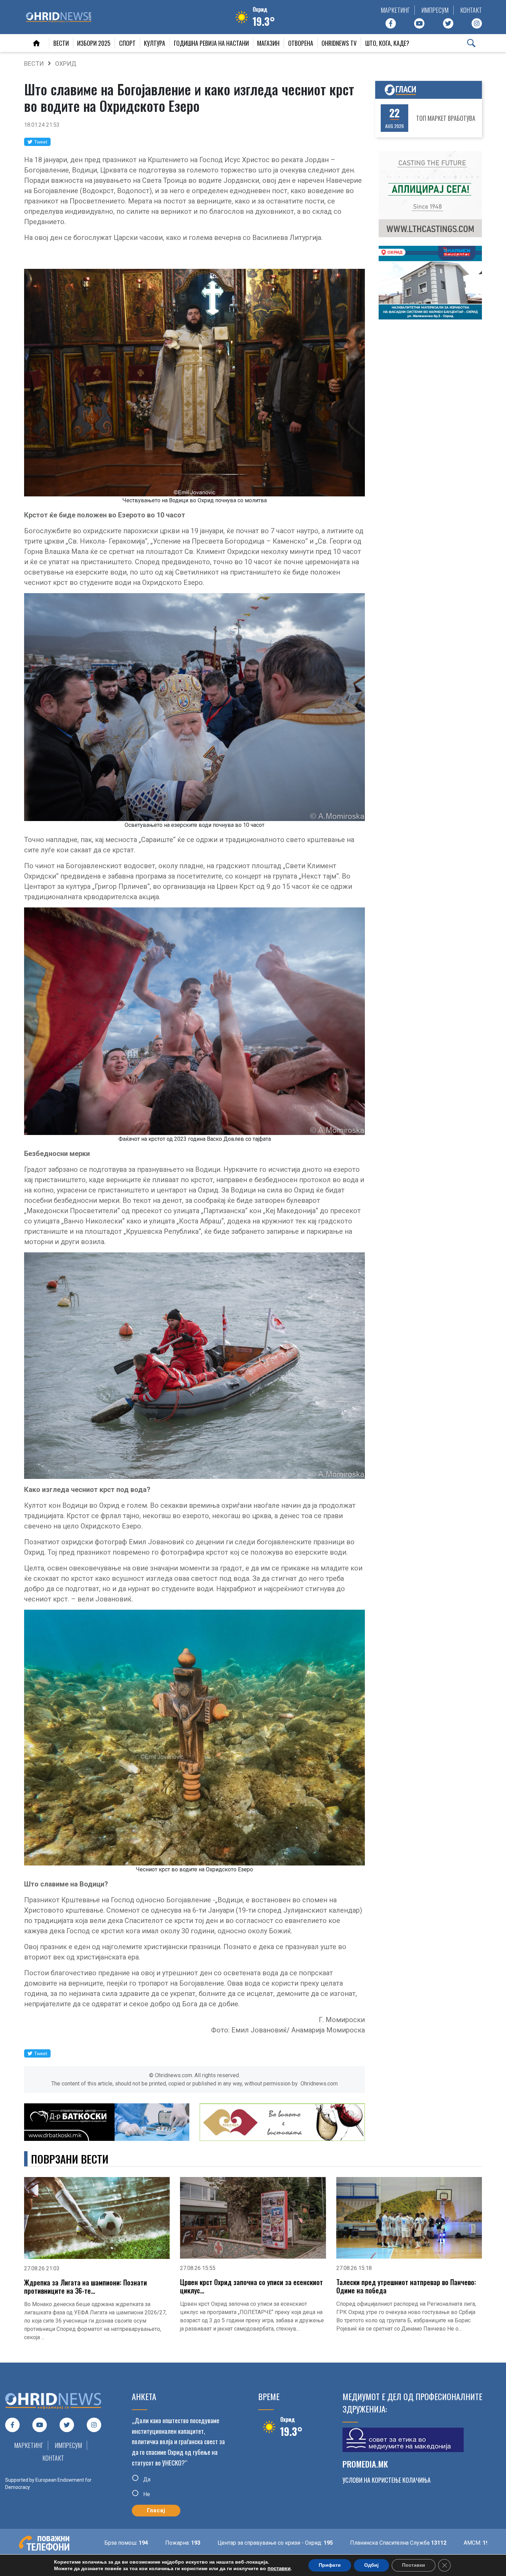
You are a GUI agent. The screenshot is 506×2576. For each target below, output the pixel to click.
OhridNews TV (339, 43)
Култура (155, 43)
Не (146, 2494)
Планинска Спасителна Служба (274, 2543)
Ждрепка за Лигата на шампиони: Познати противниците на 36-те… (86, 2286)
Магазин (268, 43)
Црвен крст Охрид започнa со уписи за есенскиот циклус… (251, 2286)
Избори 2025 (94, 43)
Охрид (66, 64)
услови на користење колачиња (387, 2480)
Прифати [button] (330, 2565)
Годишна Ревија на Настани (211, 43)
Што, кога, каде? (387, 43)
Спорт (127, 43)
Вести (61, 43)
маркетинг (395, 10)
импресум (435, 10)
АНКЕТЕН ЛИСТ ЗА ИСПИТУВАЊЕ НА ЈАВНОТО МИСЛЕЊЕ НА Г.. (443, 118)
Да (146, 2479)
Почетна (36, 43)
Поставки (414, 2565)
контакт (471, 10)
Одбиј (371, 2565)
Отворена (301, 43)
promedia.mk (365, 2464)
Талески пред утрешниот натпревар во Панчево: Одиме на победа (406, 2286)
